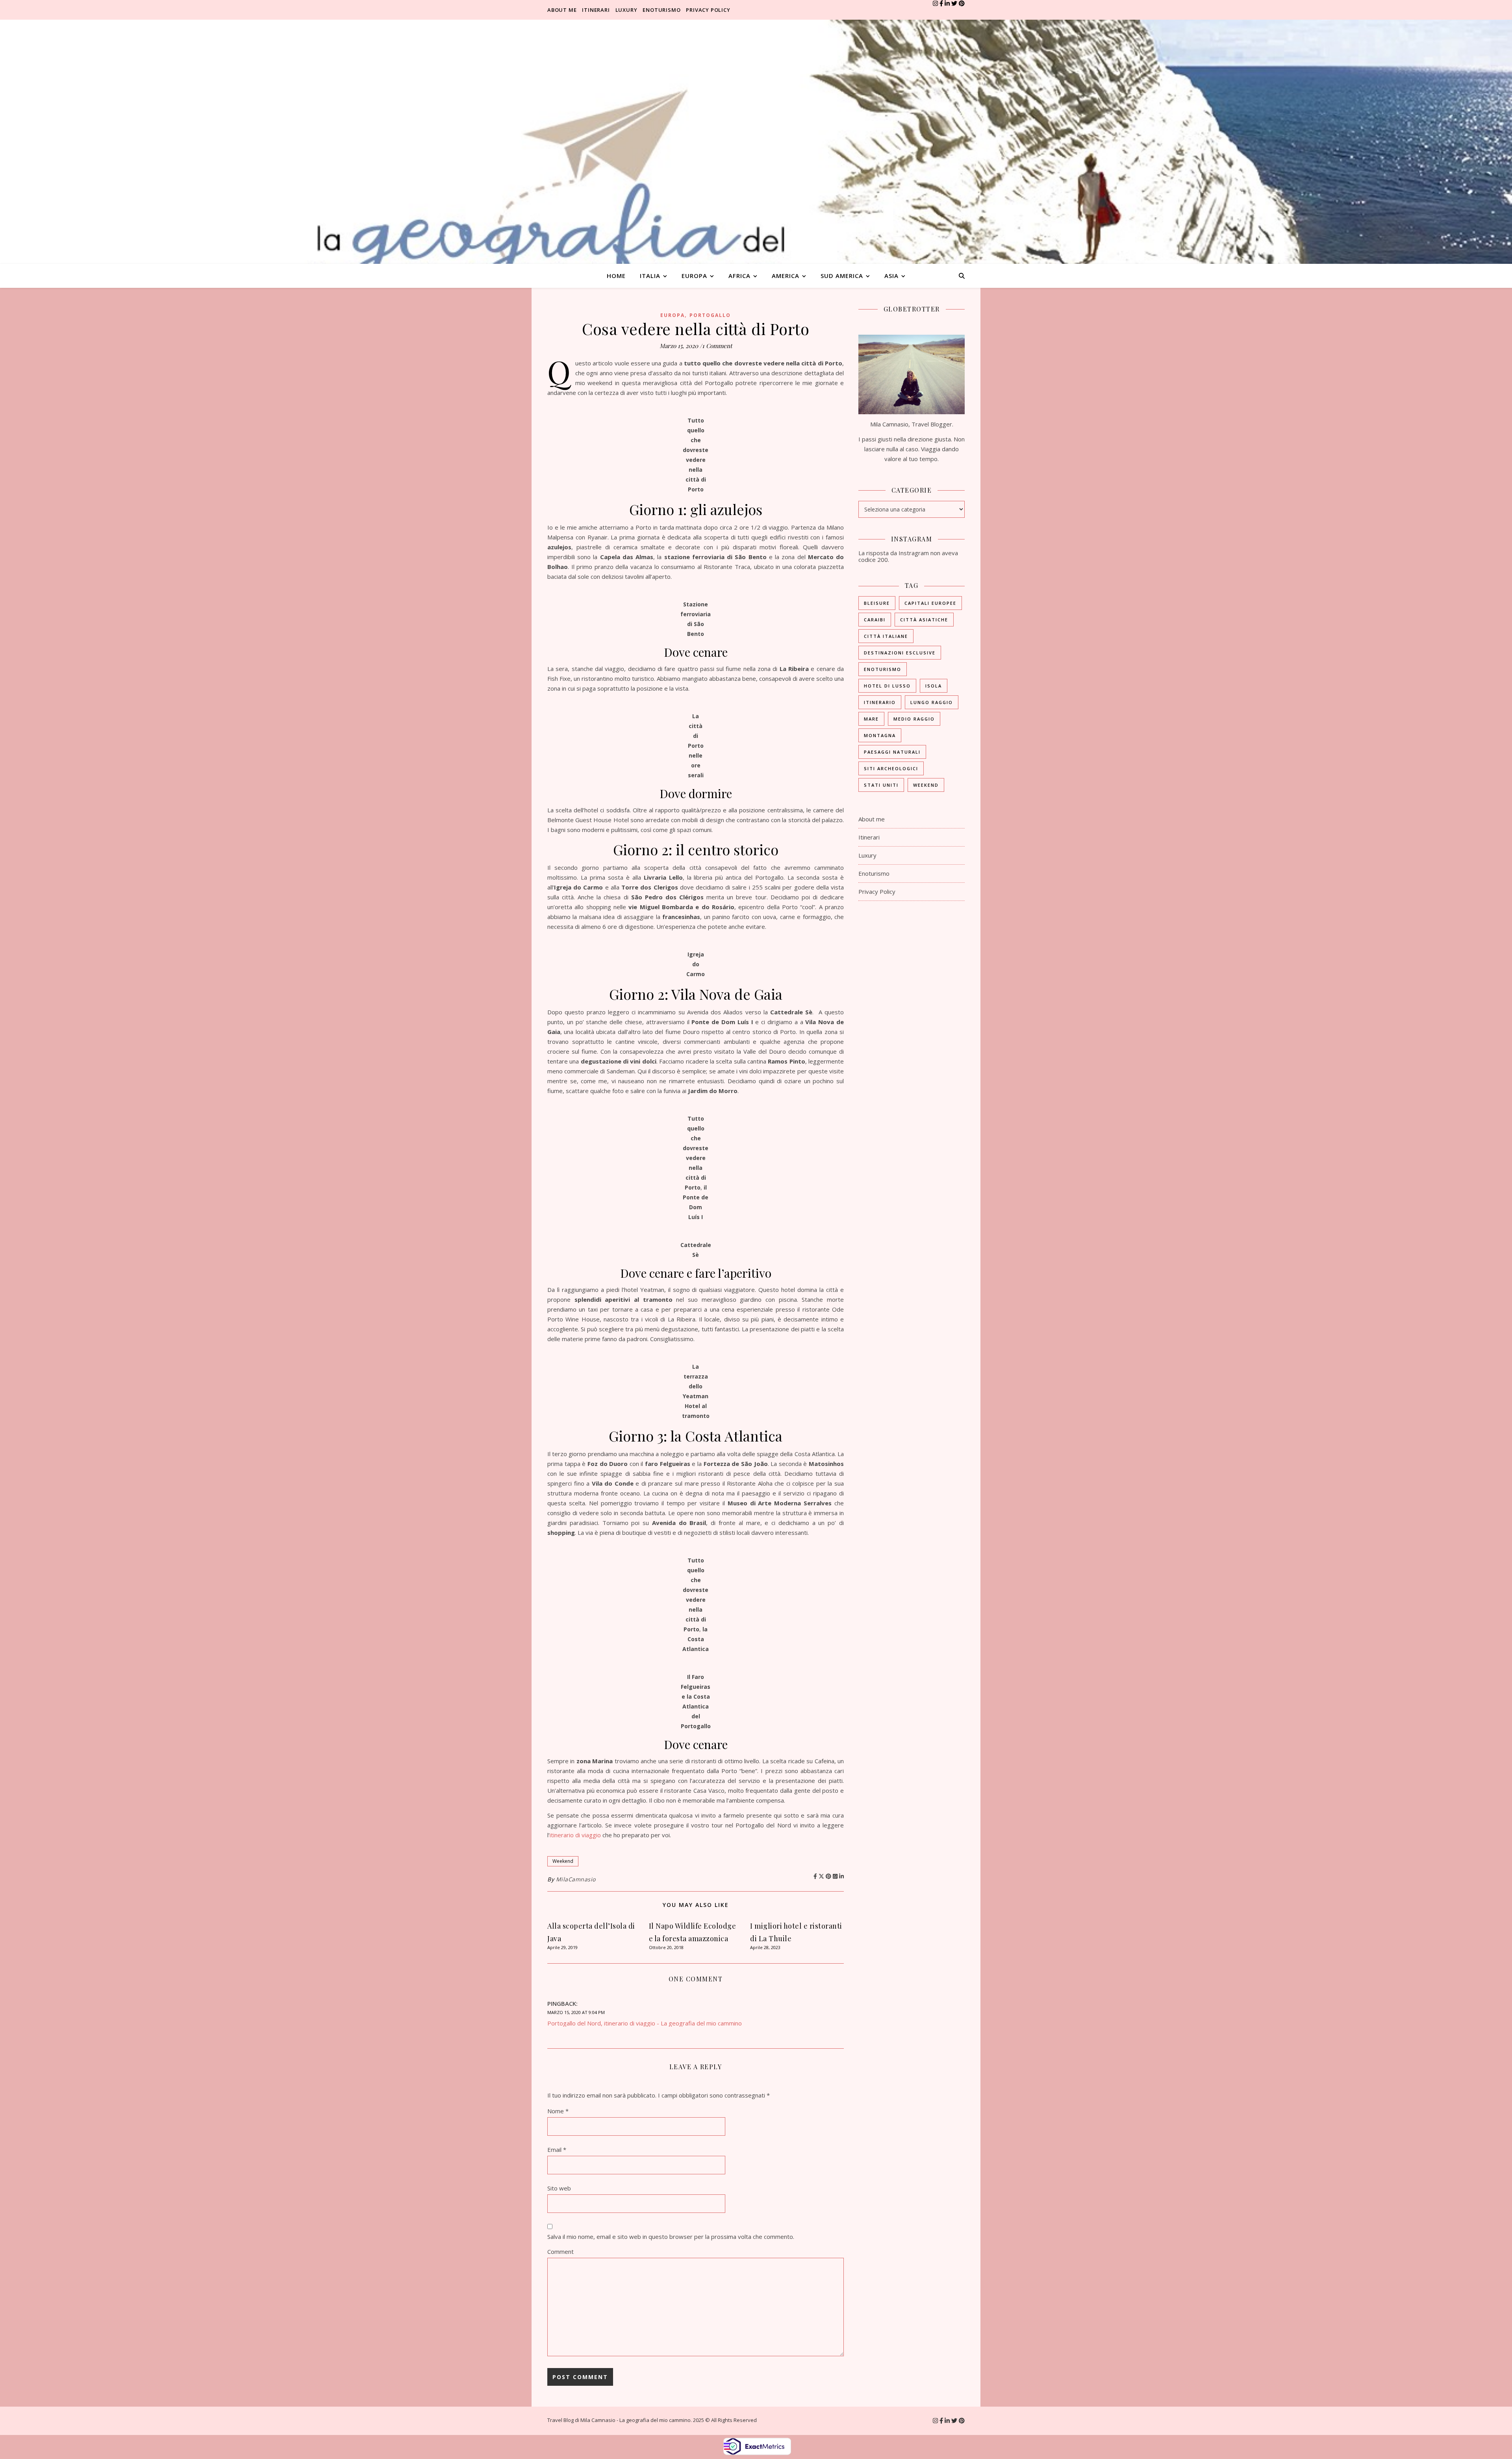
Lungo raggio (932, 702)
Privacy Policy (708, 10)
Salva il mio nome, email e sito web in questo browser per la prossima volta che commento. (671, 2237)
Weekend (563, 1861)
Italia (650, 276)
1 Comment (717, 346)
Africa (739, 276)
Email (557, 2150)
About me (562, 10)
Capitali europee (930, 603)
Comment (561, 2251)
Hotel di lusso (887, 686)
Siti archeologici (891, 768)
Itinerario (880, 702)
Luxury (626, 10)
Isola (934, 686)
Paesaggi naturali (892, 752)
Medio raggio (914, 719)
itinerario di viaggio (575, 1835)
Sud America (842, 276)
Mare (871, 719)
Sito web (559, 2188)
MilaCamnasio (576, 1879)
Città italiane (886, 636)
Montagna (880, 735)
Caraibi (875, 620)
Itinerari (596, 10)
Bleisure (877, 603)
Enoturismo (661, 10)
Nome (558, 2111)
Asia (891, 276)
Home (616, 276)
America (786, 276)
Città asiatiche (924, 620)
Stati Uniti (881, 785)
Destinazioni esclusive (900, 653)
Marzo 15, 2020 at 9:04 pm (576, 2012)
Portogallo (710, 315)
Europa (694, 276)
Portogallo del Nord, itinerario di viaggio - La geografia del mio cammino (645, 2023)
